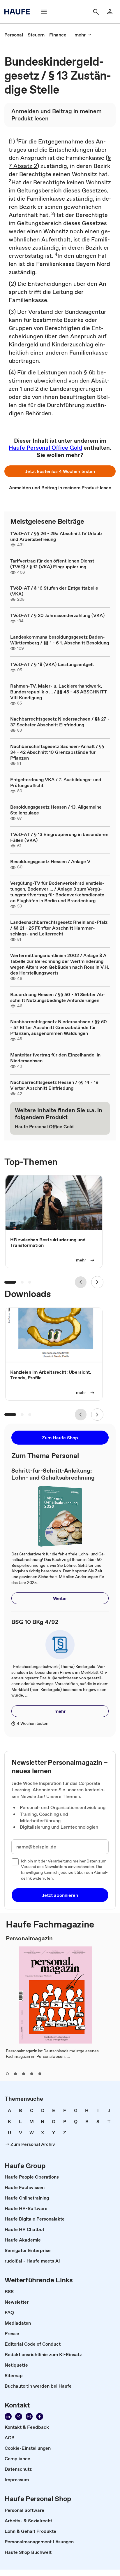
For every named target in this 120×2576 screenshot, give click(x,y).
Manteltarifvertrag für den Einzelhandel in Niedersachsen (55, 1058)
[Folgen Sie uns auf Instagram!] (29, 2416)
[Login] (110, 12)
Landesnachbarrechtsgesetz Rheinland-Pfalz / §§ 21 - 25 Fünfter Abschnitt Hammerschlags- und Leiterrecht (59, 928)
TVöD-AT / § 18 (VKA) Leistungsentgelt (52, 664)
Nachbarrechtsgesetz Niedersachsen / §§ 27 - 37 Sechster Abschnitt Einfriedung (60, 722)
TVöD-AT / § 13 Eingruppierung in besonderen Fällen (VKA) (59, 837)
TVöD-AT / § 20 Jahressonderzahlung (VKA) (57, 615)
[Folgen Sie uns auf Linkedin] (8, 2416)
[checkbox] (15, 1862)
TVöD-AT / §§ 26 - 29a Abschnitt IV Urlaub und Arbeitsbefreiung (56, 536)
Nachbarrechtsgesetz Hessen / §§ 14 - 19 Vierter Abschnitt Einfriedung (54, 1085)
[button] (60, 471)
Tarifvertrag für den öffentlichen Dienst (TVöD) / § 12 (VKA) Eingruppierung (52, 564)
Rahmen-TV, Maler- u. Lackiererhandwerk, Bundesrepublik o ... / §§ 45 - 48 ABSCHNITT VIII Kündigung (59, 692)
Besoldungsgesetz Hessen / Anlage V (50, 861)
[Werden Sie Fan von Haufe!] (40, 2416)
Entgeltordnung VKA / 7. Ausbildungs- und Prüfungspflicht (56, 782)
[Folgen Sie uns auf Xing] (19, 2416)
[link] (14, 35)
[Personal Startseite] (19, 12)
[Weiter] (97, 1282)
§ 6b (90, 372)
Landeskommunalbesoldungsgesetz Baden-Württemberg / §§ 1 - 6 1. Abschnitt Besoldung (60, 640)
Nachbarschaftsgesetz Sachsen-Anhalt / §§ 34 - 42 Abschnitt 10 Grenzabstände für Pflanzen (57, 752)
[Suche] (96, 12)
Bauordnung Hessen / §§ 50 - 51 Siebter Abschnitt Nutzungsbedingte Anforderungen (58, 997)
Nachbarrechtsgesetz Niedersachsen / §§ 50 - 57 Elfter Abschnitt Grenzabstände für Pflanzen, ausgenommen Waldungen (59, 1027)
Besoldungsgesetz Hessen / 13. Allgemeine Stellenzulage (56, 810)
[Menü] (44, 12)
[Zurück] (81, 1282)
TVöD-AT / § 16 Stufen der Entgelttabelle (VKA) (54, 591)
